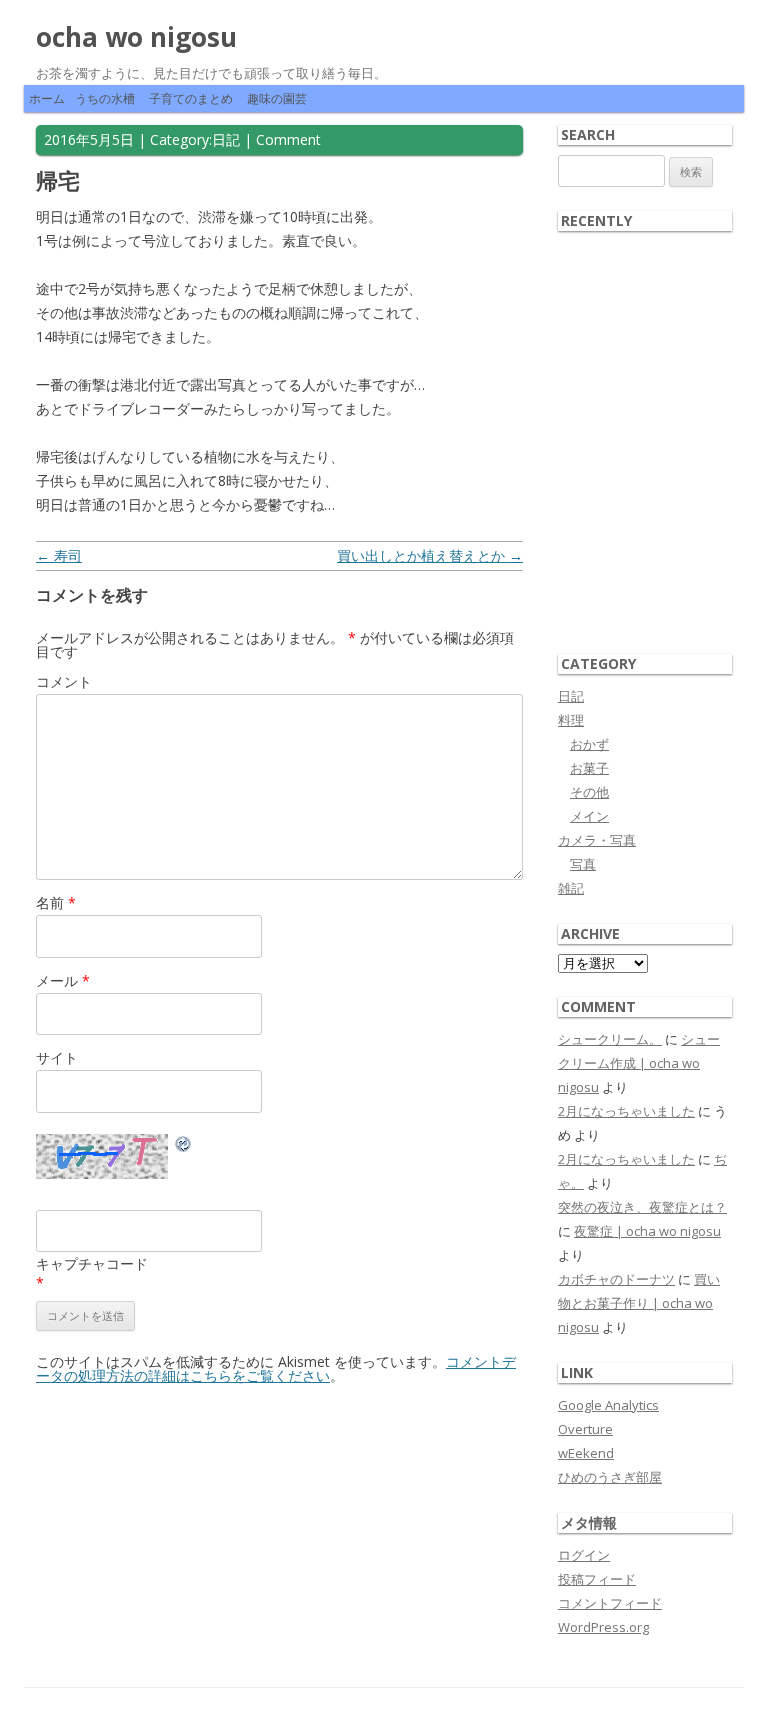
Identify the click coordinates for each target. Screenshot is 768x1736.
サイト (57, 1057)
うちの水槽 (105, 98)
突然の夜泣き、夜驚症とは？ (642, 1207)
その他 (589, 792)
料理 (571, 720)
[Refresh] (184, 1146)
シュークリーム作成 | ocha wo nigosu (639, 1063)
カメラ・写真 (597, 840)
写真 (583, 864)
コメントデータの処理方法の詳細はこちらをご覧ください (276, 1368)
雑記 (571, 888)
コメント (64, 681)
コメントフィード (610, 1603)
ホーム (47, 98)
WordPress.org (603, 1627)
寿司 (59, 555)
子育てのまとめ (191, 98)
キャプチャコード (92, 1263)
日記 (226, 139)
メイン (589, 816)
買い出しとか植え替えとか (430, 555)
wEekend (586, 1453)
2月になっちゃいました (626, 1111)
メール (63, 980)
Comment (288, 139)
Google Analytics (608, 1405)
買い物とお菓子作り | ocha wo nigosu (639, 1303)
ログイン (584, 1555)
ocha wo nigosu (136, 37)
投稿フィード (597, 1579)
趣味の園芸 (277, 98)
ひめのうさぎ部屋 (610, 1477)
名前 (56, 902)
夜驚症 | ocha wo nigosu (647, 1231)
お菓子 (589, 768)
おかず (589, 744)
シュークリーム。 (610, 1039)
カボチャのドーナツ (616, 1279)
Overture (585, 1429)
